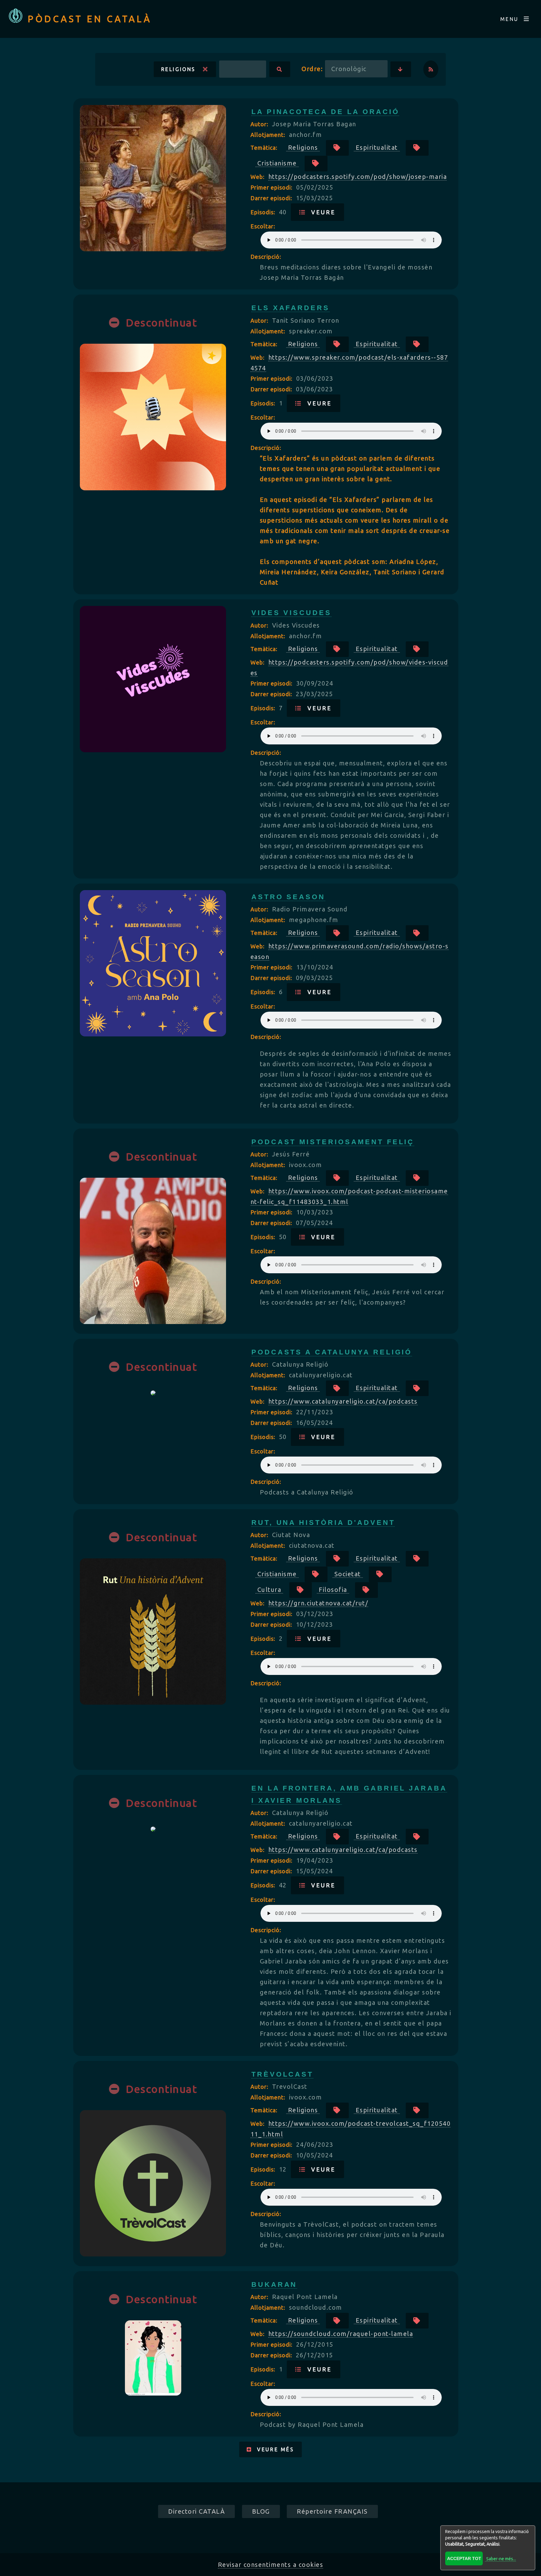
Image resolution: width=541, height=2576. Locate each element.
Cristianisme (277, 163)
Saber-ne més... (501, 2559)
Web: (258, 177)
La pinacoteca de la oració (325, 112)
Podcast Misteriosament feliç (333, 1142)
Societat (348, 1574)
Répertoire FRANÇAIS (332, 2511)
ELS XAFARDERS (291, 308)
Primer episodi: (272, 187)
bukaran (274, 2284)
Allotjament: (269, 135)
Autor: (260, 124)
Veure (321, 212)
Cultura (269, 1590)
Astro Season (288, 897)
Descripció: (266, 257)
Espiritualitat (377, 147)
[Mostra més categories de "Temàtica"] (337, 148)
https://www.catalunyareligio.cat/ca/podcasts (343, 1401)
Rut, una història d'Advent (323, 1523)
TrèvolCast (283, 2074)
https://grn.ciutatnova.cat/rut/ (318, 1603)
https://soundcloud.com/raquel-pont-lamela (341, 2334)
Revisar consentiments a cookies (271, 2565)
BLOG (261, 2511)
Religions (182, 69)
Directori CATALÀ (196, 2511)
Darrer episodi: (272, 198)
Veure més (273, 2449)
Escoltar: (263, 226)
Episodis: (264, 212)
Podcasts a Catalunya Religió (332, 1352)
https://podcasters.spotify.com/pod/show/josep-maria (358, 177)
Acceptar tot (464, 2558)
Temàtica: (265, 148)
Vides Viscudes (291, 613)
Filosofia (333, 1590)
